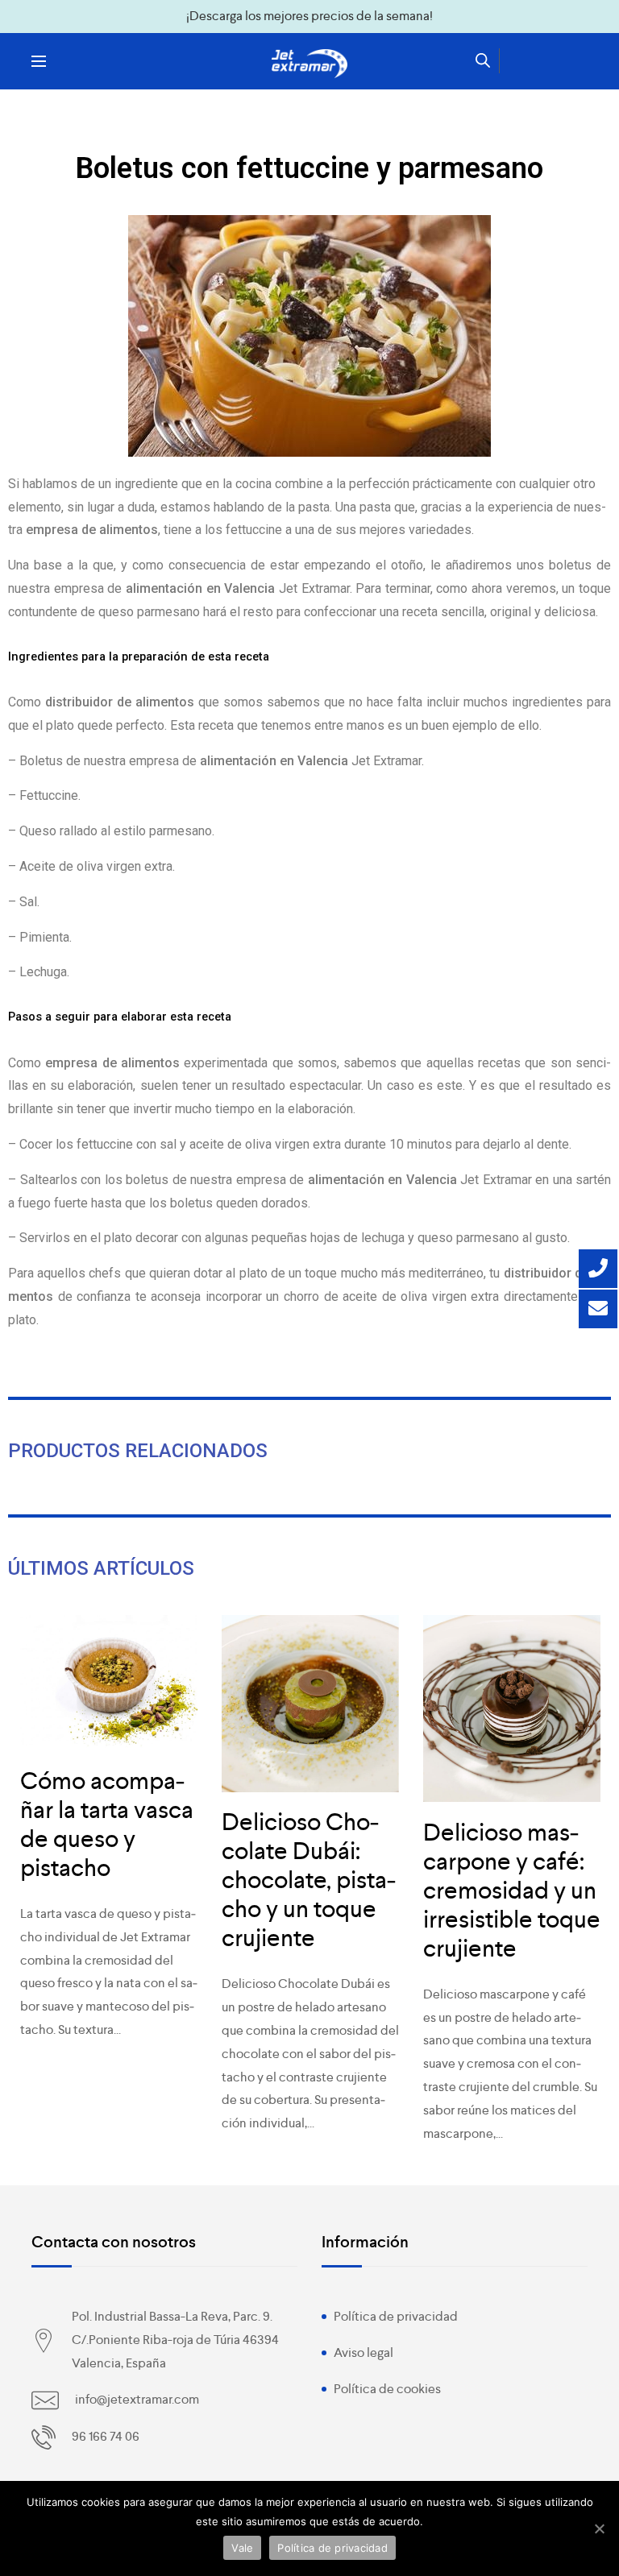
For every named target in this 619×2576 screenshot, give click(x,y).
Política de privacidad (396, 2316)
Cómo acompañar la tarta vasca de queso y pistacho (107, 1824)
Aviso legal (364, 2352)
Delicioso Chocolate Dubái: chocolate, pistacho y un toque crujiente (309, 1880)
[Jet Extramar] (309, 64)
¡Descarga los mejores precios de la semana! (309, 16)
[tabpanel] (109, 1837)
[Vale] (599, 2528)
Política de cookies (387, 2389)
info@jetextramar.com (137, 2399)
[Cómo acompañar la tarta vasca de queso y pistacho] (109, 1683)
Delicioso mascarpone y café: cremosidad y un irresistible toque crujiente (512, 1891)
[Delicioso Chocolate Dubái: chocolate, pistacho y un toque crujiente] (310, 1704)
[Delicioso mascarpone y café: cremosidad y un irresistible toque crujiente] (512, 1708)
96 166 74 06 (106, 2436)
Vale (242, 2548)
